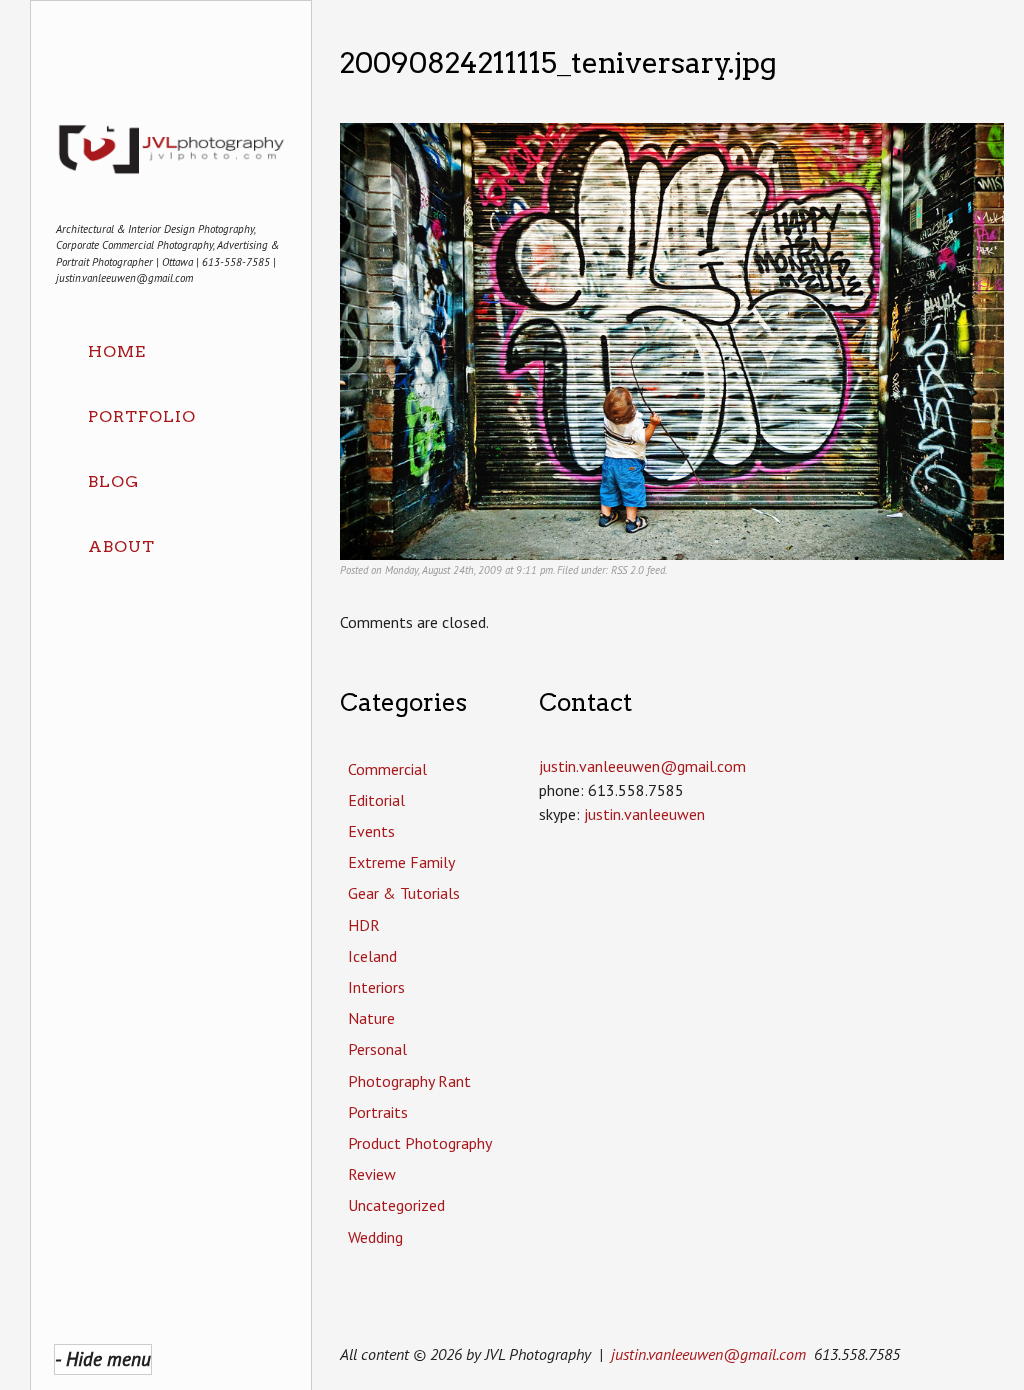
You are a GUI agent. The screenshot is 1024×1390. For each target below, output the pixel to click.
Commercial (387, 769)
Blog (113, 481)
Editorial (376, 800)
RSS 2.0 (627, 570)
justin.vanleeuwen (644, 814)
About (121, 546)
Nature (371, 1018)
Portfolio (142, 416)
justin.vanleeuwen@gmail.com (708, 1354)
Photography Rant (409, 1081)
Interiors (376, 987)
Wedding (375, 1237)
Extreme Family (401, 862)
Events (371, 831)
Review (372, 1174)
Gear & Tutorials (404, 893)
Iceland (372, 956)
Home (117, 351)
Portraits (378, 1112)
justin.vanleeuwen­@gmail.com (642, 766)
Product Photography (420, 1143)
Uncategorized (396, 1205)
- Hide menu (103, 1358)
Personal (377, 1049)
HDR (364, 925)
